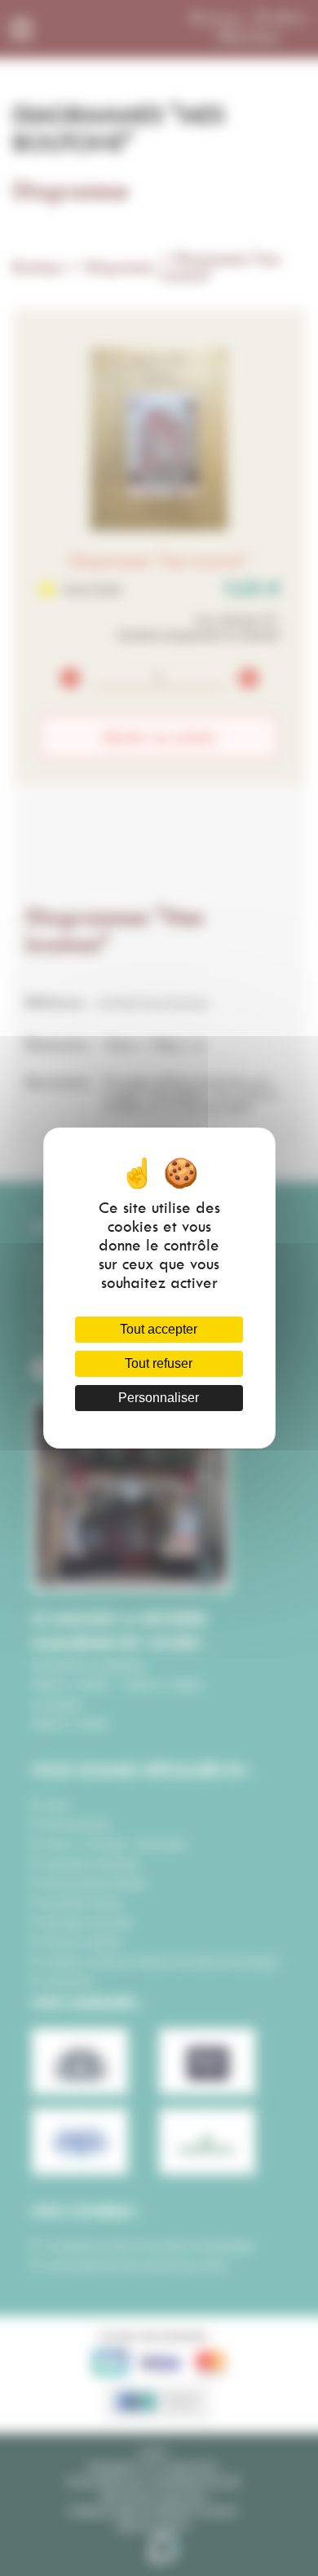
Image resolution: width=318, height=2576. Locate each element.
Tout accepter (159, 1329)
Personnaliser (159, 1398)
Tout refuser (159, 1363)
